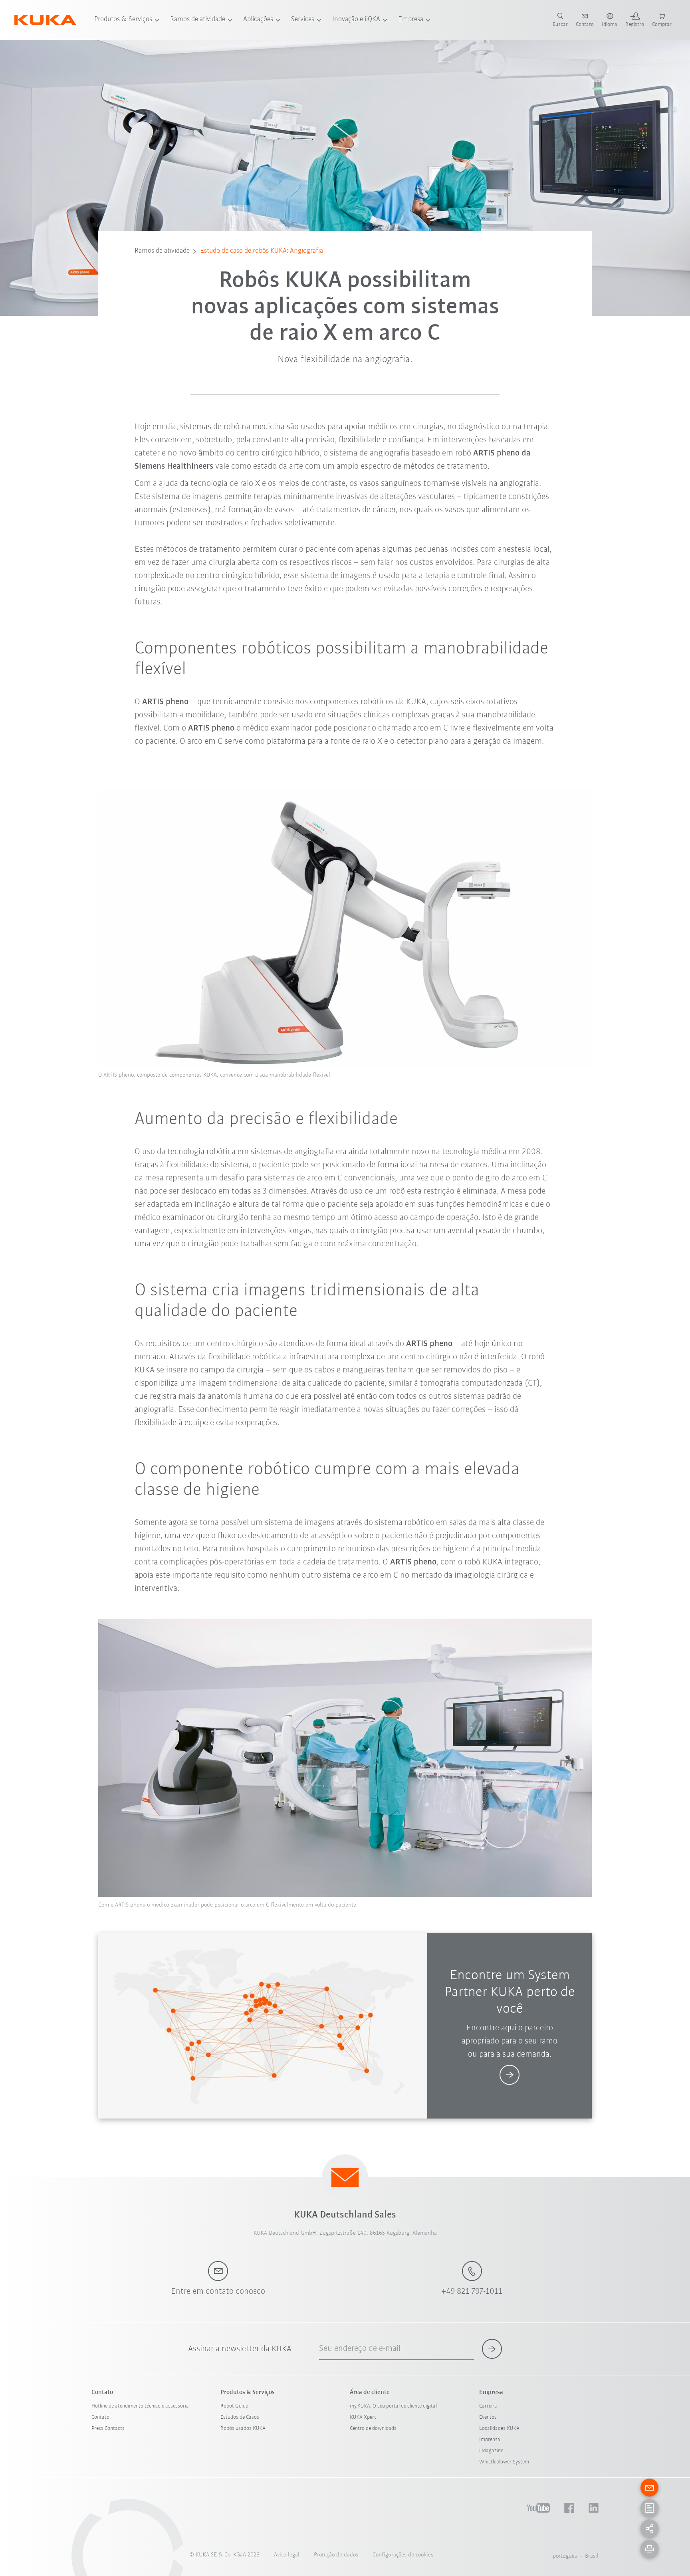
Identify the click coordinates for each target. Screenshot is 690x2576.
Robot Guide (234, 2406)
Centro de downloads (373, 2428)
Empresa (411, 20)
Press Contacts (108, 2428)
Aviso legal (287, 2555)
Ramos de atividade (198, 20)
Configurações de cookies (403, 2555)
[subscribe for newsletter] (492, 2349)
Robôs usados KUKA (243, 2428)
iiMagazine (491, 2451)
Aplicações (258, 20)
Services (303, 20)
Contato (100, 2417)
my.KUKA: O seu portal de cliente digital (393, 2406)
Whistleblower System (504, 2462)
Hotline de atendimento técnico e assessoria (140, 2406)
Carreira (488, 2406)
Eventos (488, 2417)
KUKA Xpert (363, 2417)
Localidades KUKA (499, 2428)
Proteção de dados (336, 2555)
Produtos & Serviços (123, 20)
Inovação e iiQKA (356, 20)
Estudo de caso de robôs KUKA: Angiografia (262, 251)
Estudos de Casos (240, 2417)
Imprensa (490, 2440)
